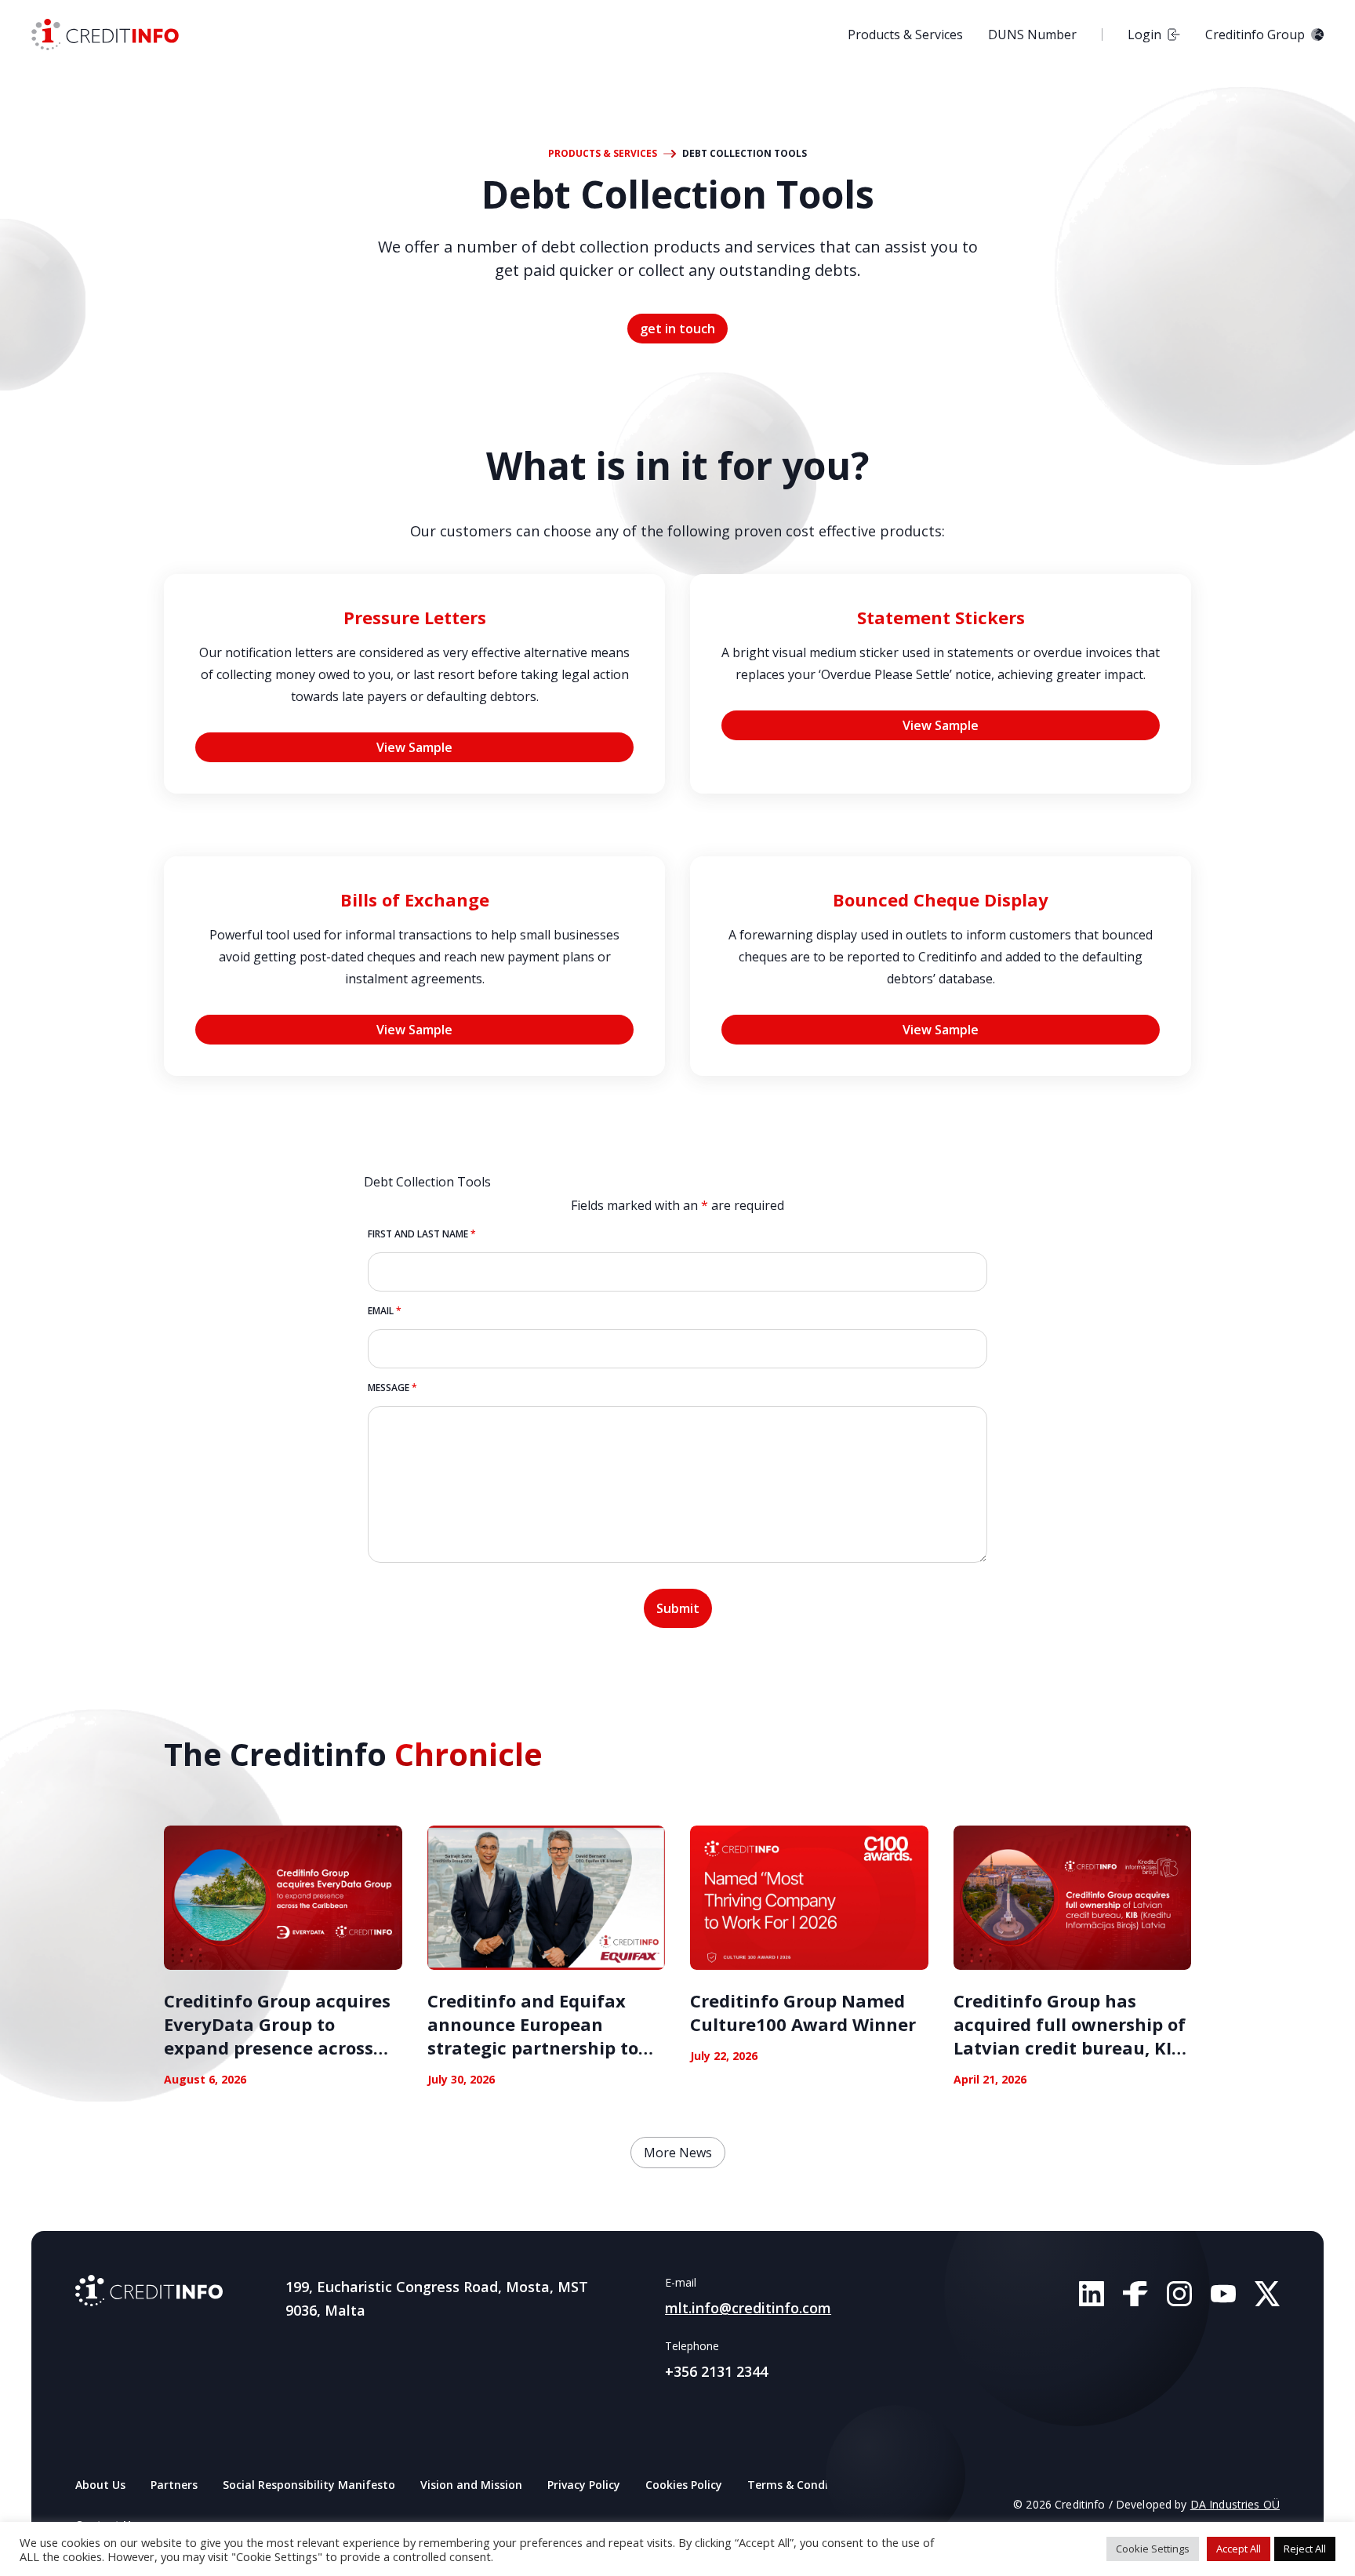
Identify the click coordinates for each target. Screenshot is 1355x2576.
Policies (901, 2485)
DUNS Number (1032, 35)
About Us (100, 2485)
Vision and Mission (471, 2485)
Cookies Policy (684, 2485)
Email (385, 1311)
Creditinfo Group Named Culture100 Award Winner (803, 2012)
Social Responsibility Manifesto (309, 2485)
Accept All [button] (1239, 2549)
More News (678, 2153)
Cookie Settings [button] (1153, 2549)
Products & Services (905, 35)
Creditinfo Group (1255, 35)
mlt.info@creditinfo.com (748, 2308)
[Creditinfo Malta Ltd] (149, 2291)
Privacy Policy (584, 2485)
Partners (174, 2485)
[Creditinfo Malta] (105, 35)
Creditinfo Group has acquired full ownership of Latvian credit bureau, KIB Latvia (1070, 2036)
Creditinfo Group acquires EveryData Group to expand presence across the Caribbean (277, 2036)
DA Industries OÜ (1235, 2504)
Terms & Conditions (802, 2485)
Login (1144, 35)
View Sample (414, 747)
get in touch (677, 329)
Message (392, 1388)
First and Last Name (422, 1234)
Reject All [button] (1305, 2549)
